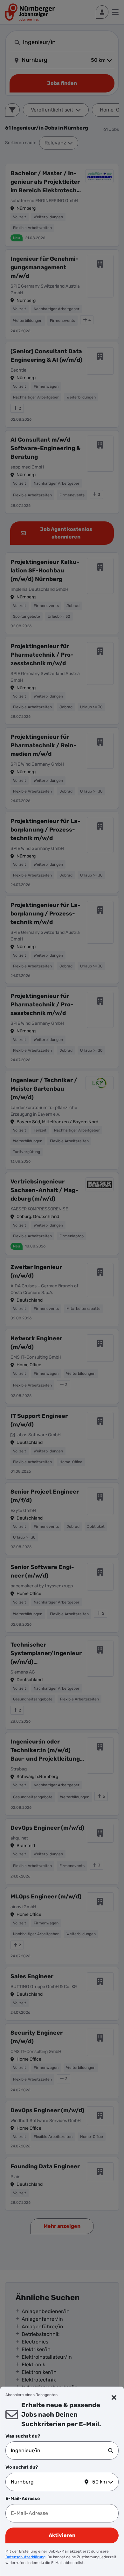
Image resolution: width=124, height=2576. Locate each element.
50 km (100, 2482)
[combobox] (59, 2451)
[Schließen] (114, 2398)
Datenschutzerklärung (25, 2557)
